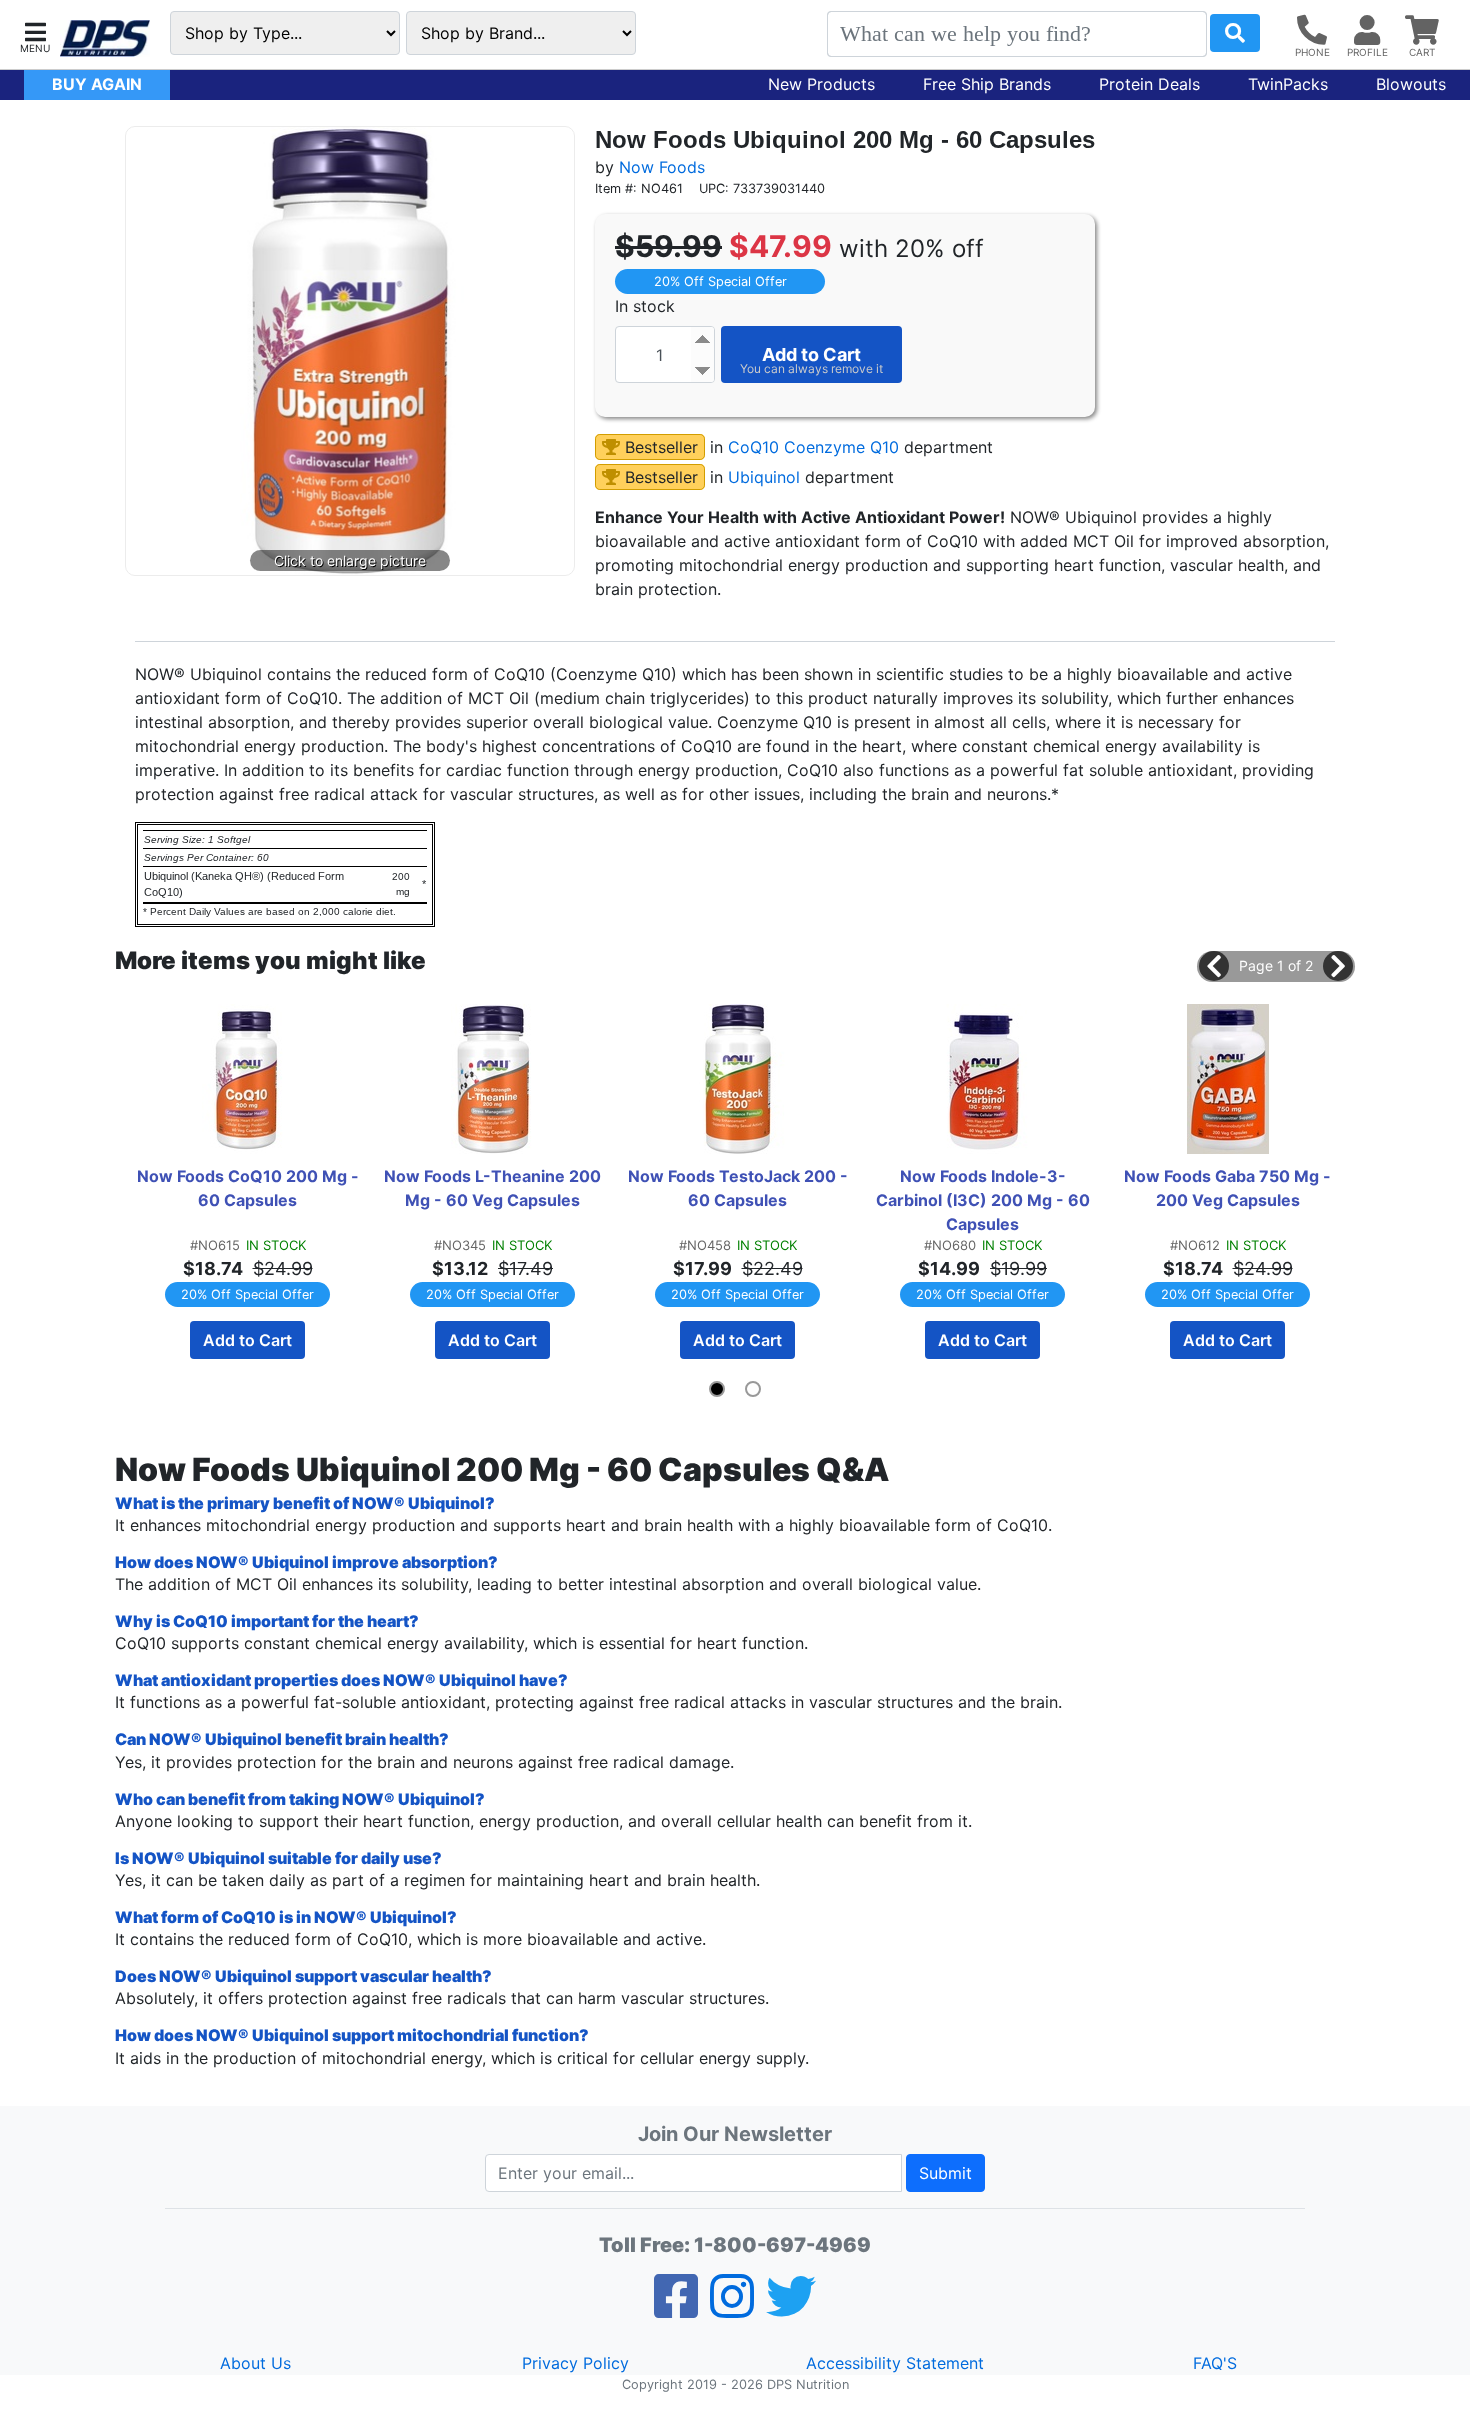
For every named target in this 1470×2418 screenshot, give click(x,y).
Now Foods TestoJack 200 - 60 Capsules (739, 1188)
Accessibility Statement (895, 2363)
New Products (821, 84)
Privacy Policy (575, 2363)
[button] (35, 35)
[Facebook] (676, 2309)
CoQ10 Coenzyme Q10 (813, 447)
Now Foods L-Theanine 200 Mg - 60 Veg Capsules (494, 1188)
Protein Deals (1149, 84)
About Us (255, 2363)
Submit (945, 2173)
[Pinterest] (732, 2309)
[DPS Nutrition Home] (105, 38)
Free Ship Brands (987, 84)
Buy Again (97, 84)
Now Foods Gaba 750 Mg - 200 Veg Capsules (1229, 1188)
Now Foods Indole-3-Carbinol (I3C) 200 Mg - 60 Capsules (985, 1200)
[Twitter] (791, 2309)
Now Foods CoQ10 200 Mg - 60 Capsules (248, 1188)
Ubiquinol (764, 477)
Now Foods (662, 167)
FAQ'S (1215, 2363)
